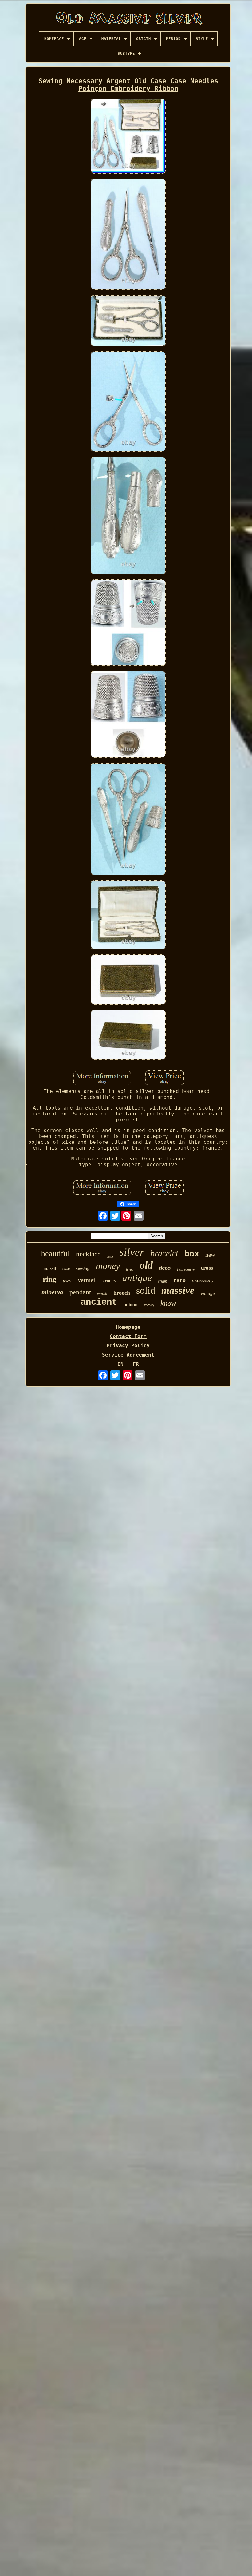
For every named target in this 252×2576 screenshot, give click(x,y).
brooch (122, 1293)
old (146, 1265)
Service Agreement (128, 1355)
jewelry (149, 1305)
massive (178, 1290)
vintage (208, 1293)
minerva (52, 1292)
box (192, 1254)
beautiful (55, 1254)
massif (50, 1268)
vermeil (87, 1280)
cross (207, 1268)
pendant (80, 1292)
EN (120, 1364)
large (130, 1269)
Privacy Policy (128, 1346)
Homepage (128, 1327)
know (168, 1303)
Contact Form (128, 1336)
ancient (99, 1302)
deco (165, 1268)
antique (137, 1278)
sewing (83, 1268)
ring (50, 1279)
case (66, 1269)
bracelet (164, 1253)
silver (132, 1252)
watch (102, 1294)
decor (110, 1257)
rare (179, 1281)
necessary (203, 1280)
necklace (88, 1254)
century (110, 1281)
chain (163, 1281)
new (210, 1255)
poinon (130, 1305)
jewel (67, 1281)
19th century (186, 1269)
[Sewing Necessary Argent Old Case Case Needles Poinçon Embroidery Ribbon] (128, 137)
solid (146, 1290)
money (108, 1266)
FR (136, 1364)
